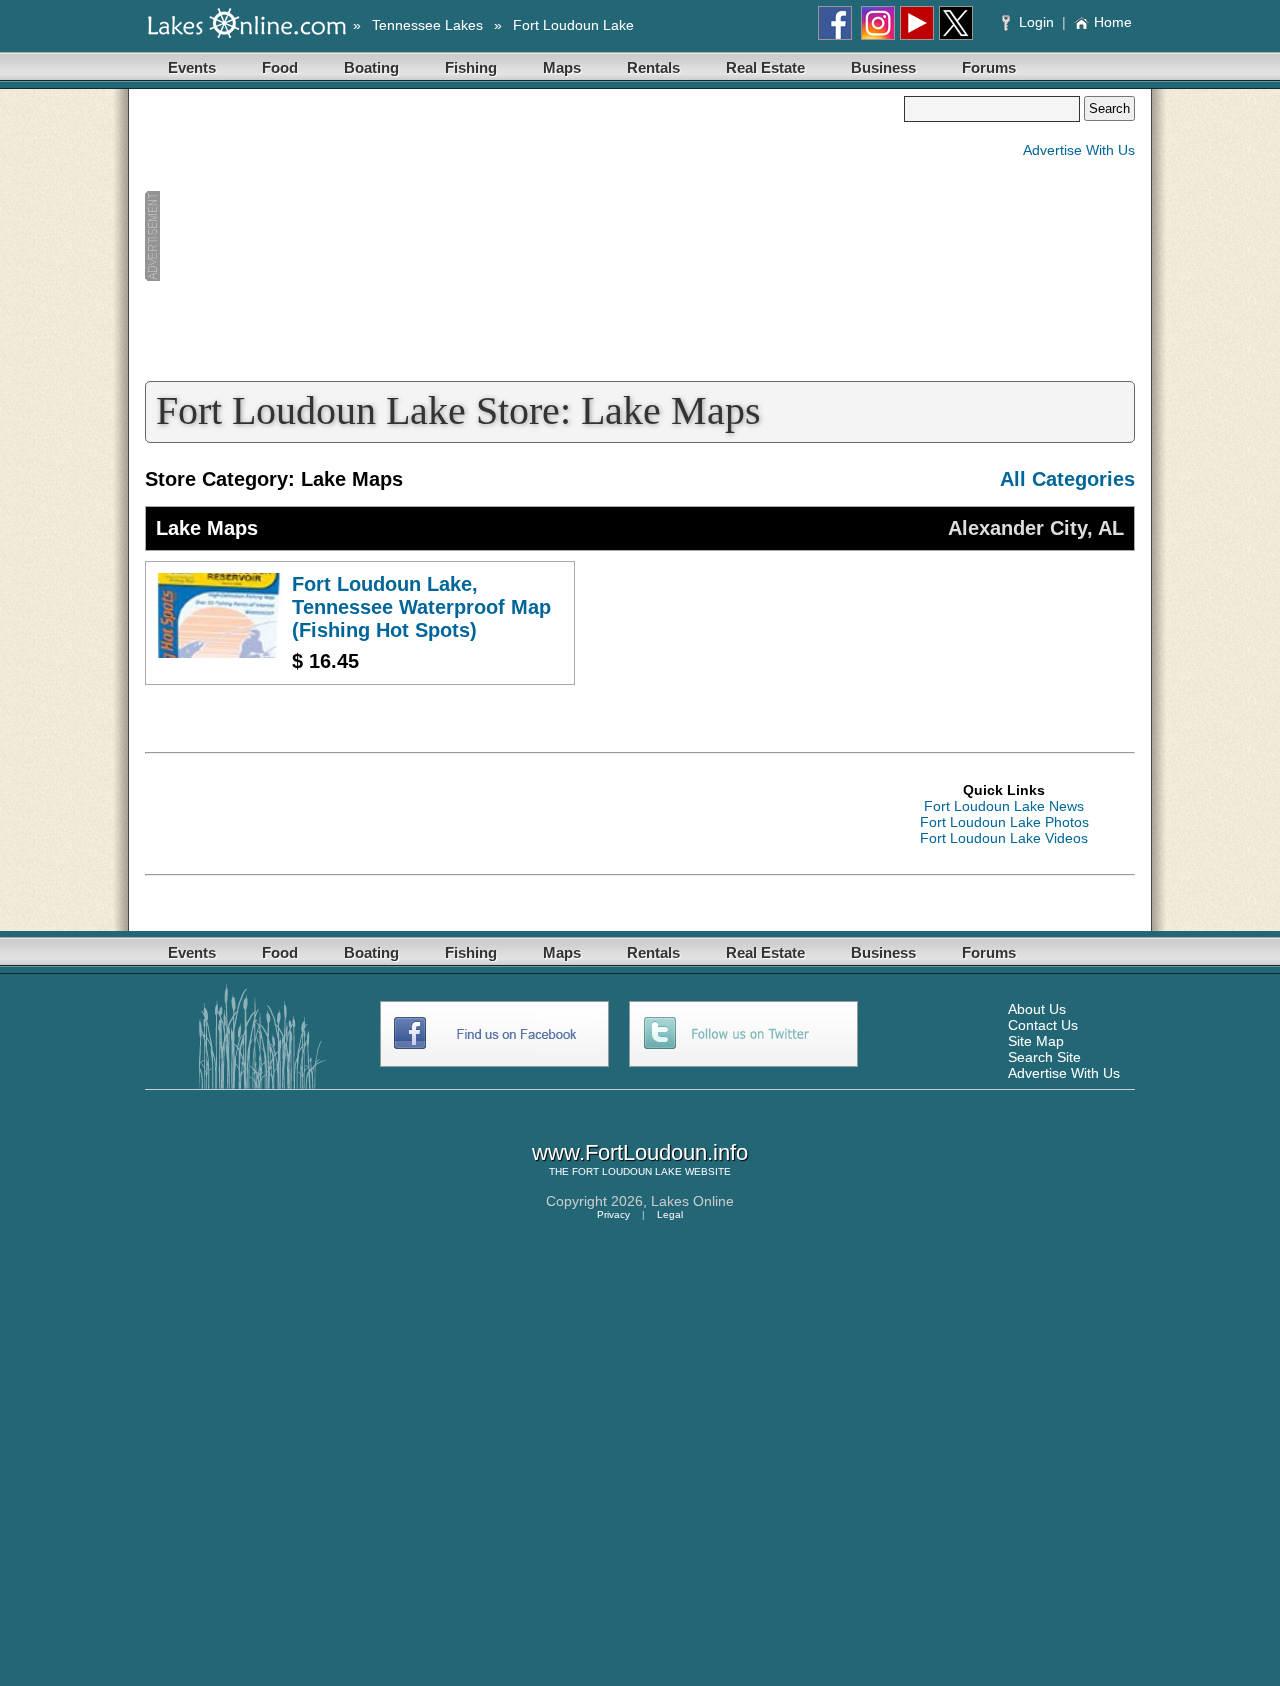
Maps (562, 67)
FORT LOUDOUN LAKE (627, 1171)
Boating (371, 67)
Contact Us (1043, 1025)
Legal (670, 1214)
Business (883, 67)
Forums (989, 67)
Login (1036, 22)
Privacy (613, 1214)
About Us (1037, 1009)
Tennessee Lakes (427, 25)
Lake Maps (207, 528)
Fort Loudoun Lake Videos (1004, 838)
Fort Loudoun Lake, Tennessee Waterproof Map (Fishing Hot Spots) (421, 607)
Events (192, 67)
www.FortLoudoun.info (640, 1152)
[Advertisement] (524, 236)
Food (280, 67)
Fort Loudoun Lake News (1004, 806)
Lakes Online (692, 1201)
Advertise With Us (1079, 150)
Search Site (1044, 1057)
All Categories (1067, 479)
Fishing (471, 67)
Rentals (653, 67)
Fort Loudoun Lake (573, 25)
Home (1113, 22)
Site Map (1036, 1041)
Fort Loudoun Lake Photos (1004, 822)
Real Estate (765, 67)
